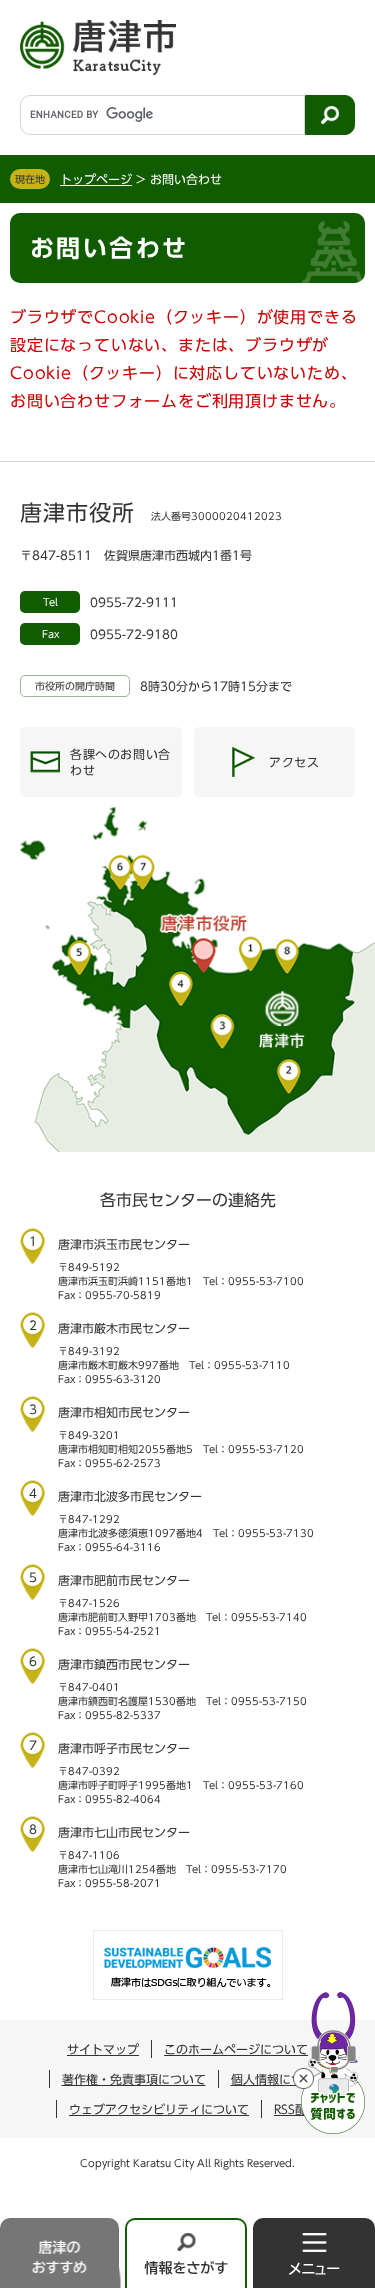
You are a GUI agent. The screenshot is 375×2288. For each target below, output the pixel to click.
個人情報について (279, 2079)
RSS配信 (296, 2109)
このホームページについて (236, 2049)
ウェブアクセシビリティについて (159, 2109)
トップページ (96, 179)
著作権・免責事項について (134, 2079)
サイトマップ (103, 2049)
